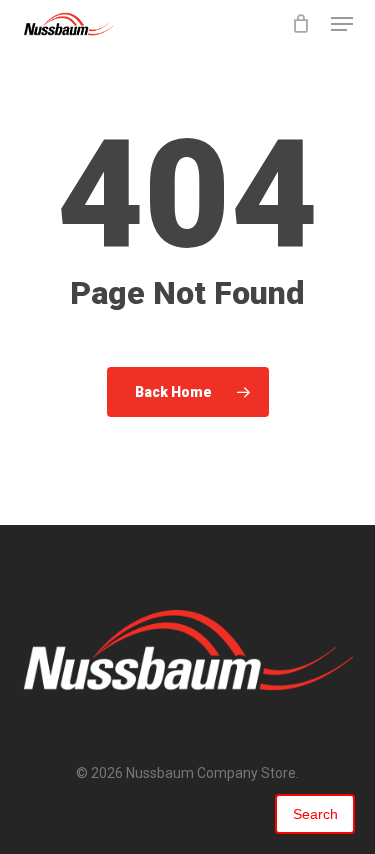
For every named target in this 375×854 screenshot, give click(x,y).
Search (315, 814)
